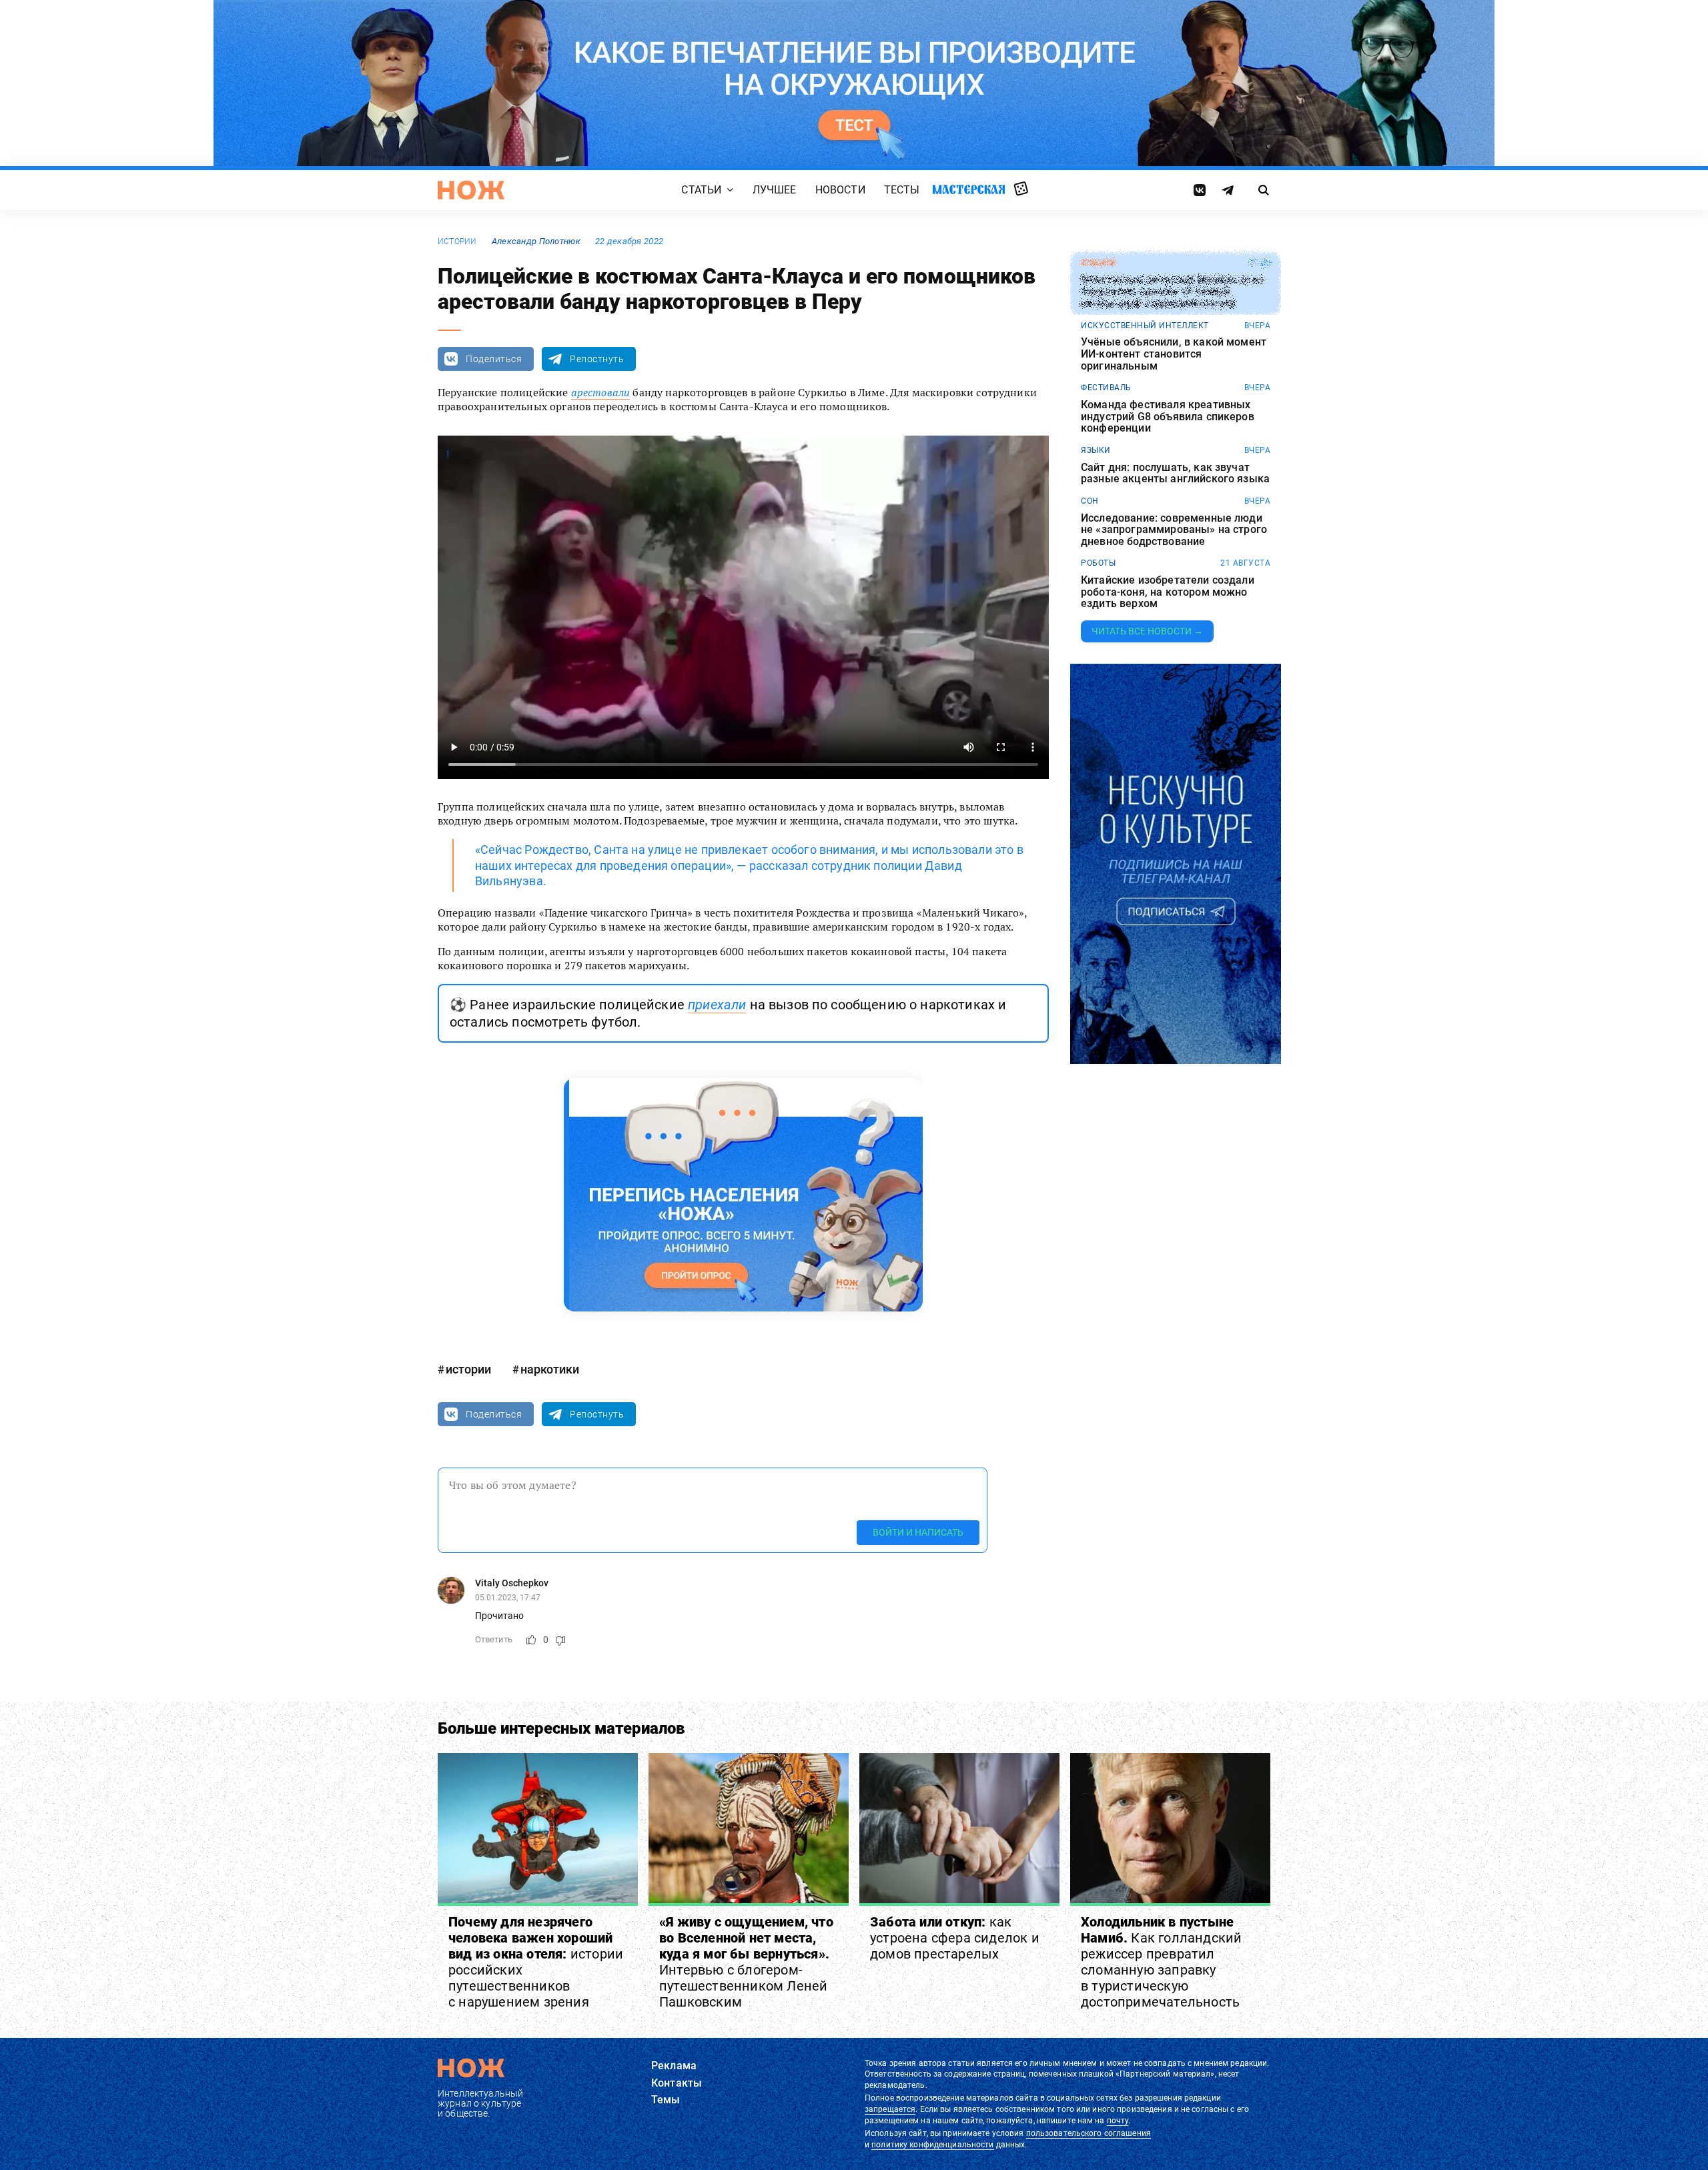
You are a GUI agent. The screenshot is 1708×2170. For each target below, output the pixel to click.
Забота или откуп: (955, 1938)
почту (1118, 2121)
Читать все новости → (1147, 631)
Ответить (494, 1639)
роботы (1098, 563)
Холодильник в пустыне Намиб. (1161, 1962)
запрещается (890, 2109)
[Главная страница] (471, 190)
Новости (840, 190)
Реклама (674, 2066)
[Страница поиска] (1264, 190)
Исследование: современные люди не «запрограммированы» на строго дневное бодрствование (1174, 530)
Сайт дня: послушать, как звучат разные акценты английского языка (1175, 473)
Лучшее (775, 190)
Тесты (902, 190)
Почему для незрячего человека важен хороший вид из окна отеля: (536, 1962)
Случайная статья (1021, 189)
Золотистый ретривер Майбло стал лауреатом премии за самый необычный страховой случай (1172, 292)
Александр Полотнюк (536, 241)
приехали (717, 1005)
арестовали (601, 392)
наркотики (550, 1369)
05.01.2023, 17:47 (508, 1598)
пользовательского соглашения (1089, 2133)
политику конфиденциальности (932, 2145)
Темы (666, 2100)
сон (1090, 501)
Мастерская (969, 189)
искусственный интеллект (1145, 326)
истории (457, 241)
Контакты (677, 2083)
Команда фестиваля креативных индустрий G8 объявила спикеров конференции (1168, 417)
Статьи (701, 190)
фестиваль (1106, 388)
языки (1096, 450)
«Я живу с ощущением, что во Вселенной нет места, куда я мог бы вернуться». (746, 1962)
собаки (1098, 263)
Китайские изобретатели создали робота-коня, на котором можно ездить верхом (1168, 592)
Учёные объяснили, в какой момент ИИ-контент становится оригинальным (1174, 354)
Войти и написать (918, 1532)
